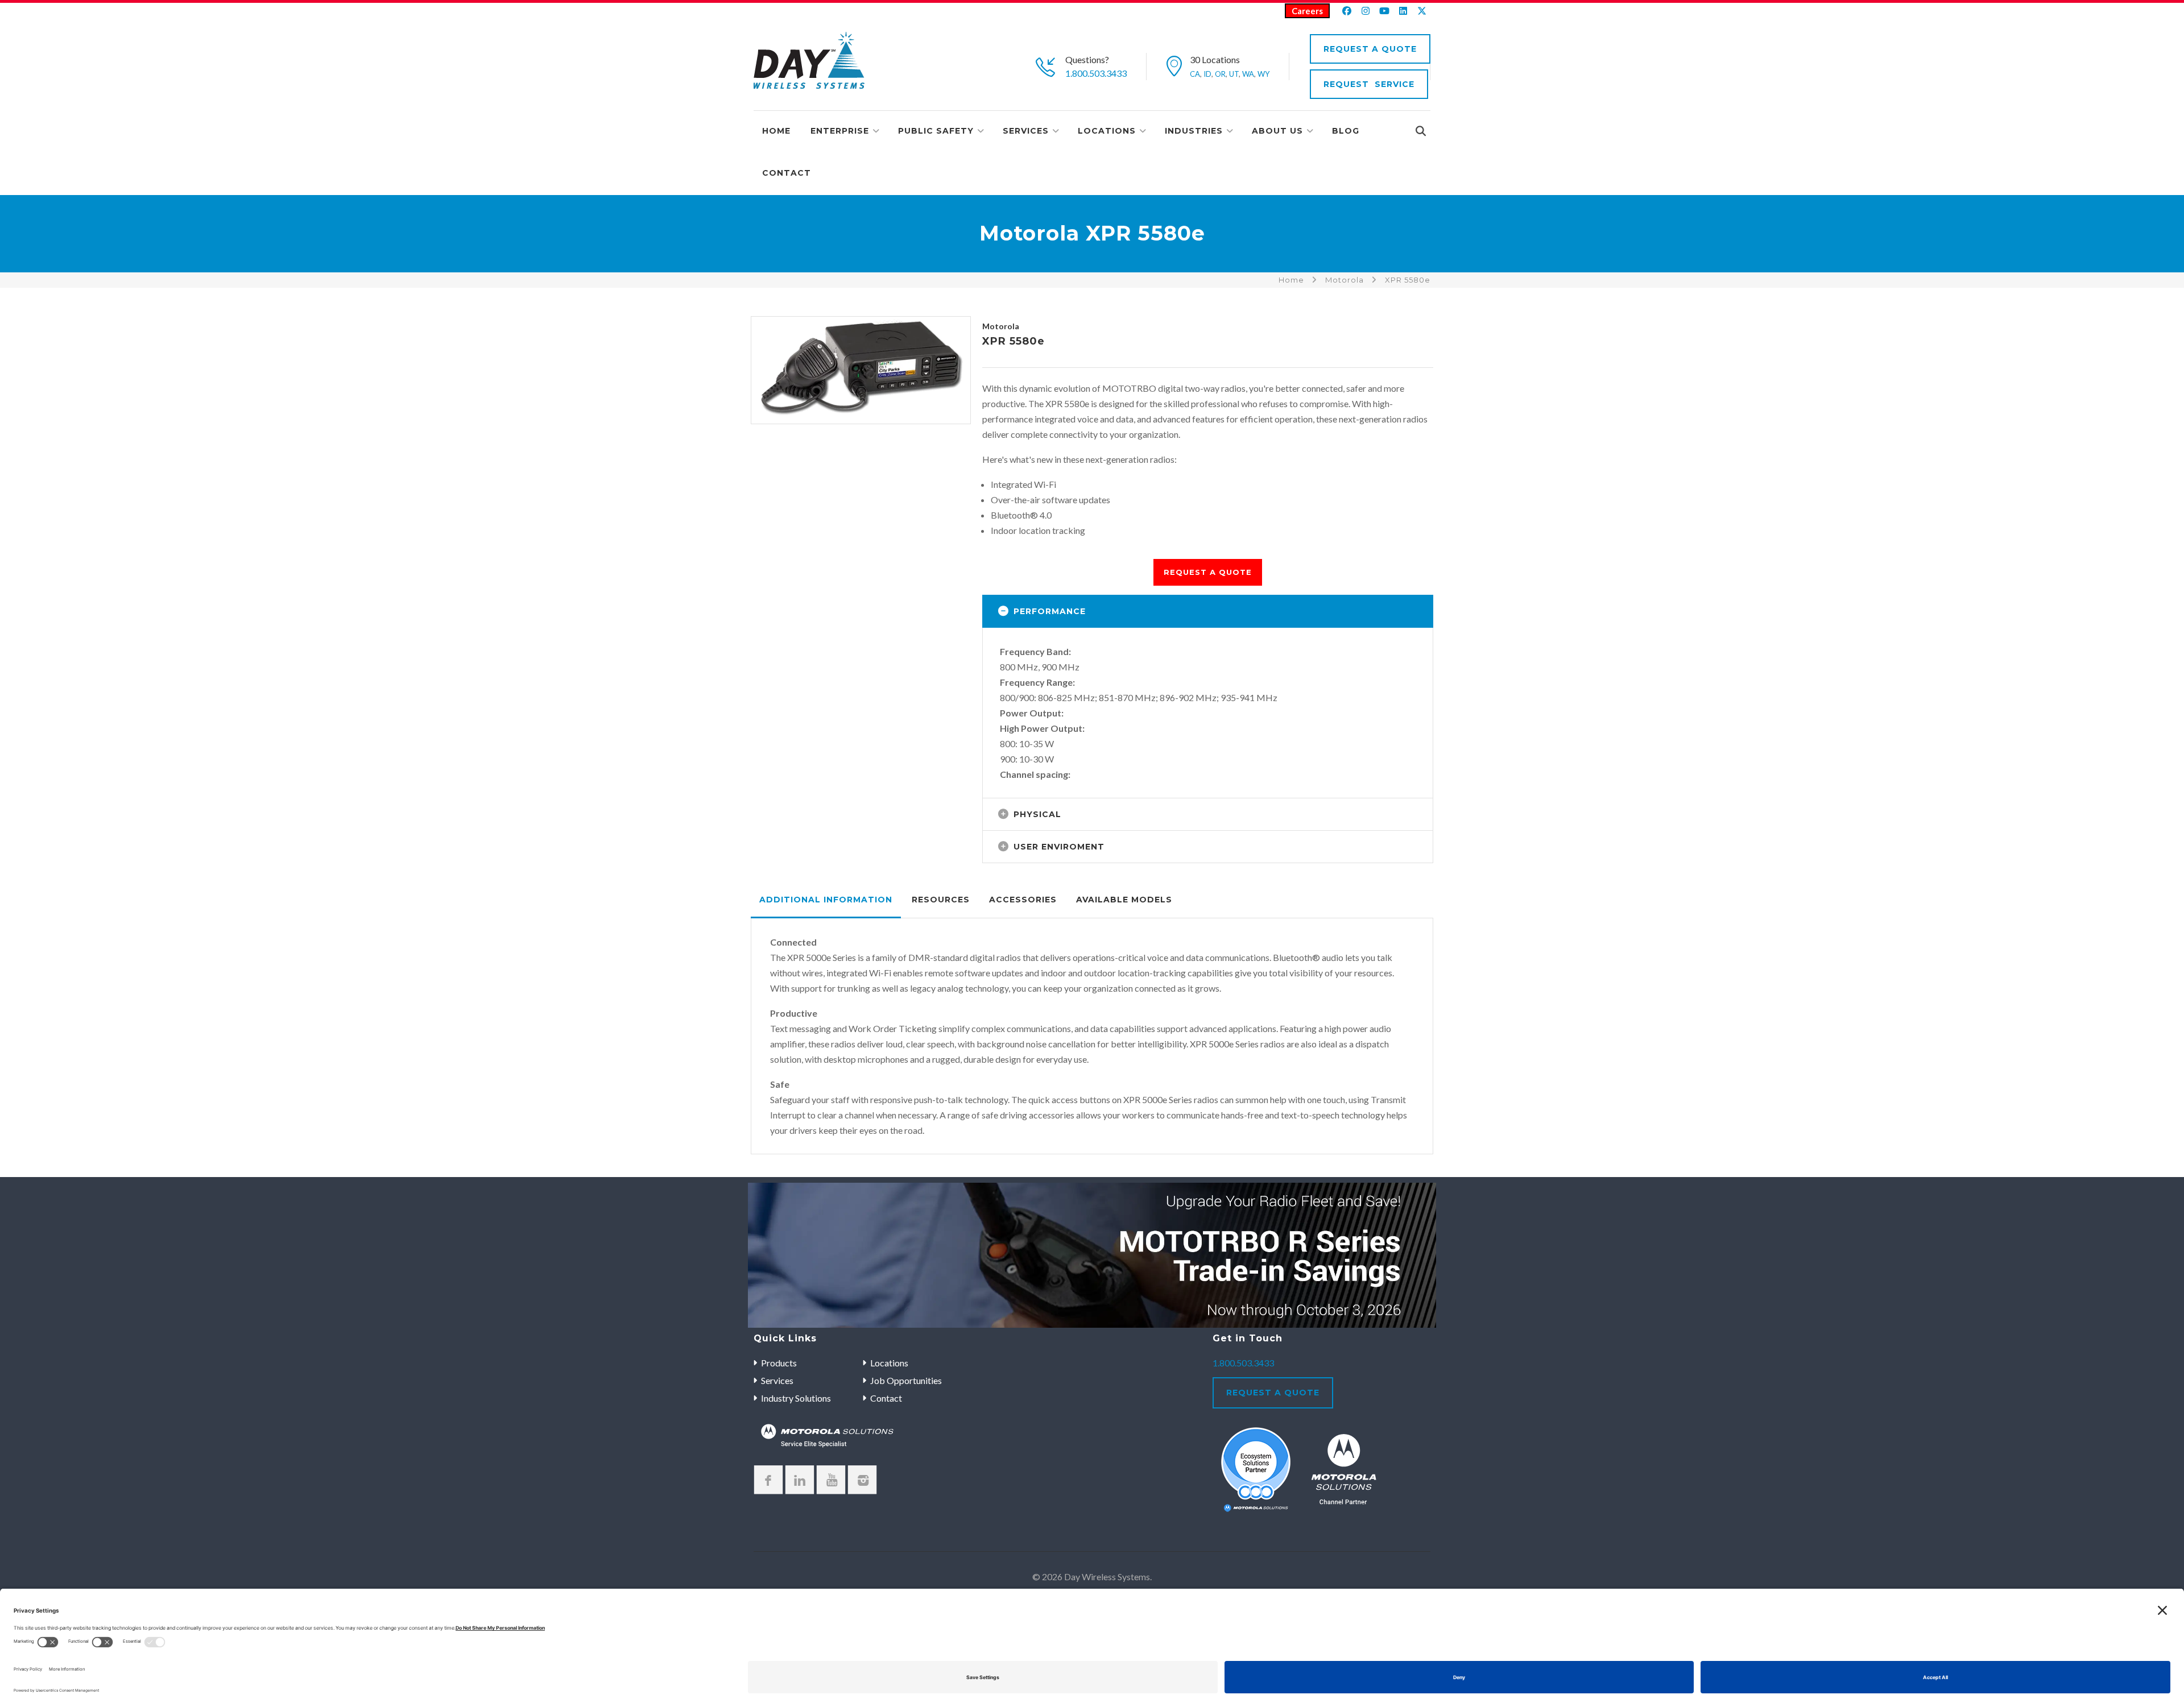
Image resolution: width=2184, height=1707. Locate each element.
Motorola (1345, 280)
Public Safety (936, 131)
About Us (1277, 131)
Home (776, 131)
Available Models (1124, 900)
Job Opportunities (906, 1380)
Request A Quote (1370, 49)
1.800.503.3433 (1096, 73)
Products (779, 1363)
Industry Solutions (796, 1398)
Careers (1307, 11)
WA (1248, 74)
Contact (787, 173)
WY (1263, 74)
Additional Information (826, 900)
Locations (1107, 131)
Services (1026, 131)
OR (1220, 74)
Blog (1346, 131)
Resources (941, 900)
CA (1195, 74)
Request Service (1369, 84)
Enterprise (840, 131)
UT (1234, 74)
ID (1207, 74)
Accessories (1023, 900)
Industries (1194, 131)
